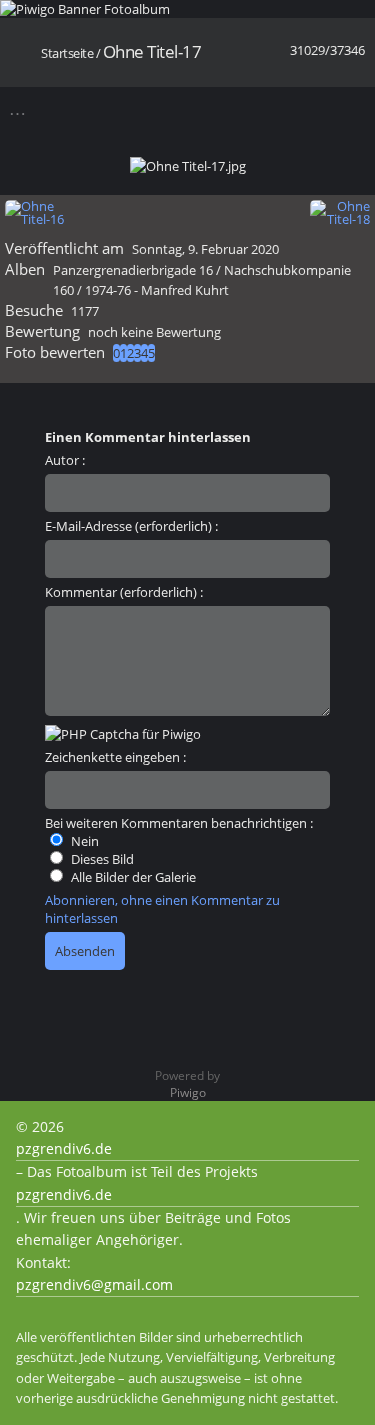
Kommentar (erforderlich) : (124, 592)
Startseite (67, 53)
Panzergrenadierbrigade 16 (133, 270)
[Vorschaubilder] (281, 108)
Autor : (65, 460)
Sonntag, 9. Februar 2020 (205, 249)
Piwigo (188, 1092)
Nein (83, 841)
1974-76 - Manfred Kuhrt (157, 290)
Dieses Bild (101, 859)
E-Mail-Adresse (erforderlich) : (131, 526)
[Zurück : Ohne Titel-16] (316, 108)
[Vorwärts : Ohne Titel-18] (351, 108)
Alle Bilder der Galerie (132, 877)
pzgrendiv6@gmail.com (94, 1284)
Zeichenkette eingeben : (115, 757)
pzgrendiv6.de (64, 1148)
